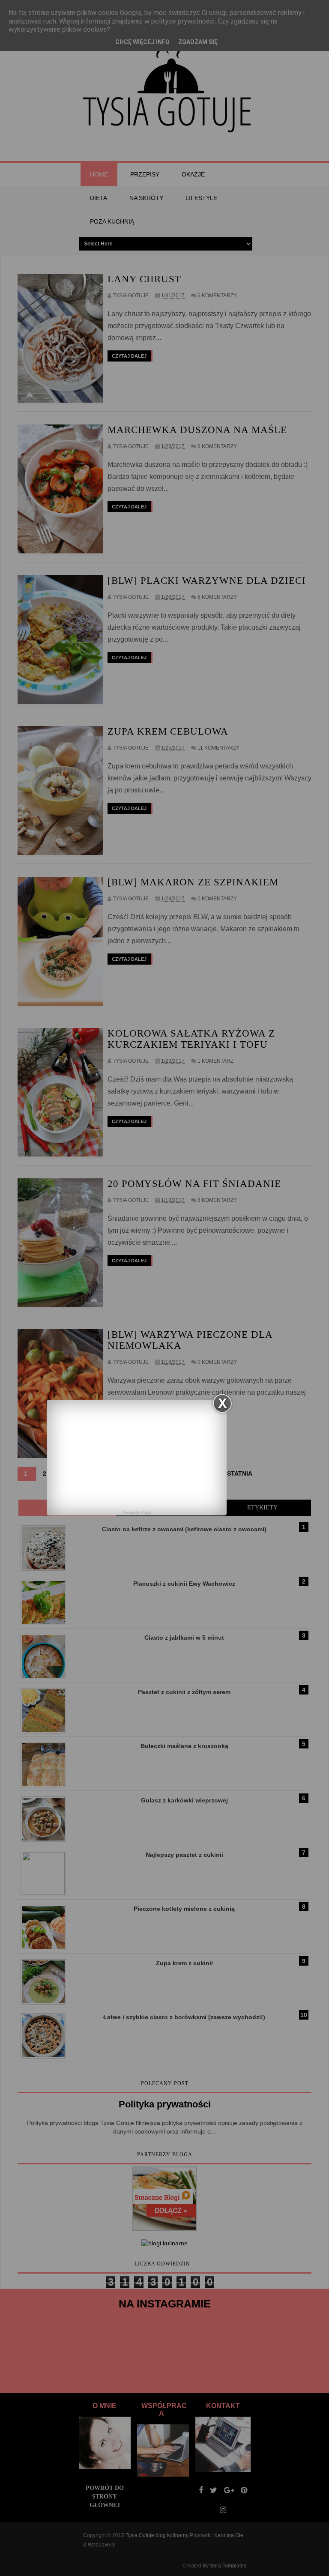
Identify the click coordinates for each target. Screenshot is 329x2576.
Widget (146, 1513)
